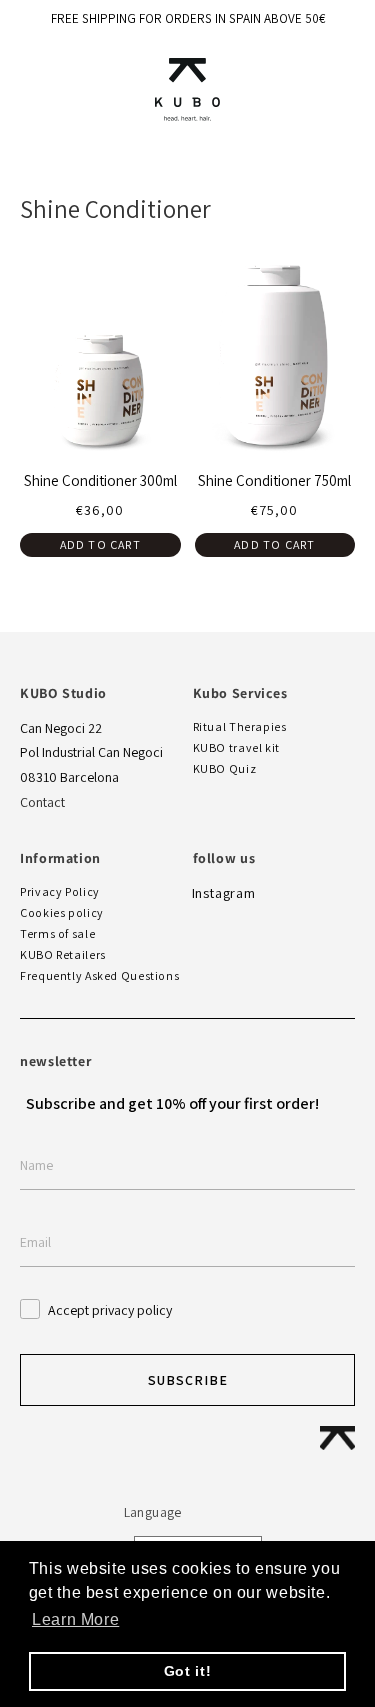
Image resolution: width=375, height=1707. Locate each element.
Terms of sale (57, 933)
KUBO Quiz (225, 768)
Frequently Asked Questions (99, 975)
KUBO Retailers (63, 954)
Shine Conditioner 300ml (100, 480)
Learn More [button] (75, 1619)
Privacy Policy (60, 891)
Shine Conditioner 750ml (274, 480)
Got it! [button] (187, 1671)
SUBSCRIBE (188, 1380)
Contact (42, 802)
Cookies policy (62, 912)
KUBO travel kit (236, 747)
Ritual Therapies (240, 726)
